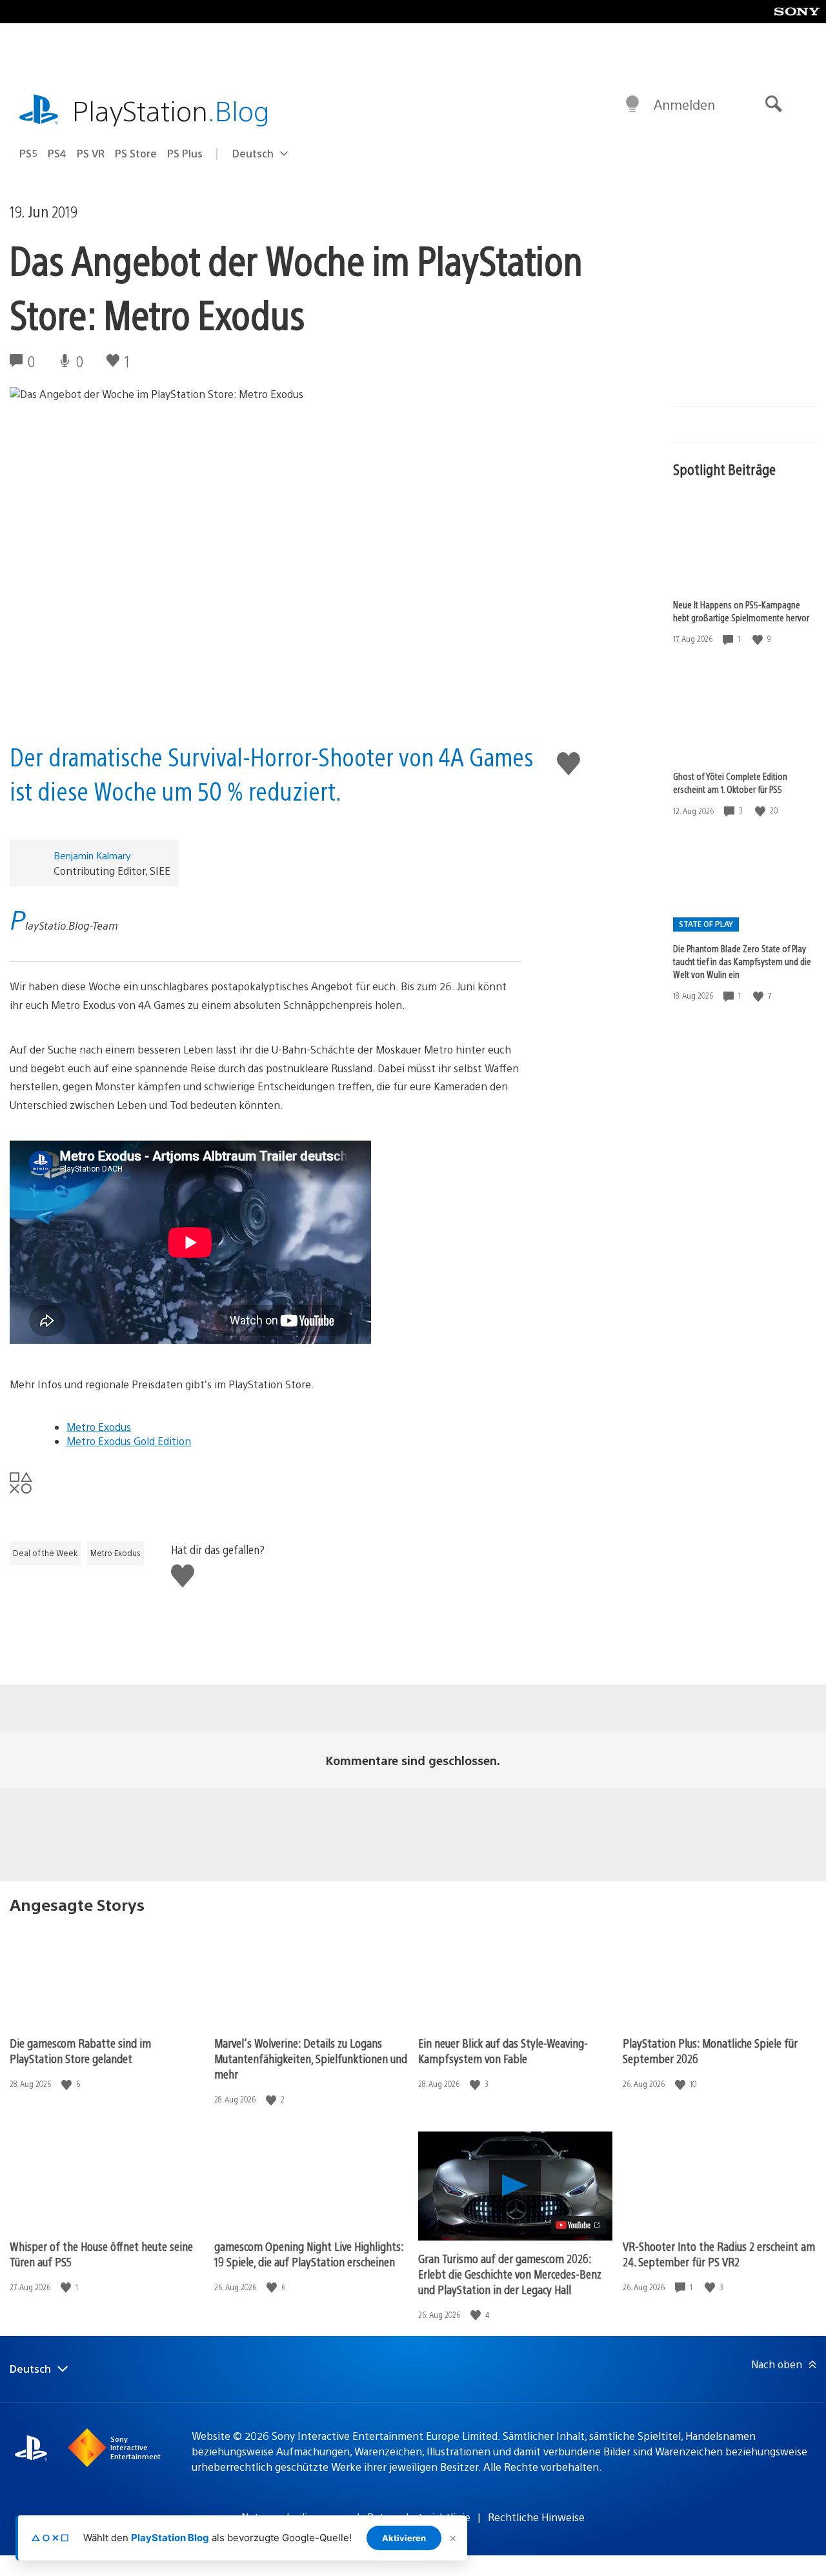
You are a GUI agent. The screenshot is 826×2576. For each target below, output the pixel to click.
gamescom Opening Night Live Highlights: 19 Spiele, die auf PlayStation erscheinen (309, 2254)
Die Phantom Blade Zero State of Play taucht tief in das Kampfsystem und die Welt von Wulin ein (742, 961)
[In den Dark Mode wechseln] (632, 105)
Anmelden (684, 104)
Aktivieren (404, 2538)
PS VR (91, 153)
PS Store (136, 153)
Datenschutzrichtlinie (419, 2517)
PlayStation (171, 110)
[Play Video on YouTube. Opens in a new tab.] (579, 2225)
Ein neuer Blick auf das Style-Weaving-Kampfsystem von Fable (503, 2051)
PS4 (57, 153)
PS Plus (185, 153)
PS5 (28, 153)
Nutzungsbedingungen (296, 2517)
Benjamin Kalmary (92, 855)
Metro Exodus (99, 1427)
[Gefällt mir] (759, 639)
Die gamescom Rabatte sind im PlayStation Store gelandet (80, 2051)
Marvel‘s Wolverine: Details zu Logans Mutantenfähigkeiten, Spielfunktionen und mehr (311, 2058)
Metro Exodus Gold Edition (129, 1441)
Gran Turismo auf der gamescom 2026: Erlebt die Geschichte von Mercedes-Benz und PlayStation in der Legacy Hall (510, 2274)
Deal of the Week (45, 1553)
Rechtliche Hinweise (536, 2517)
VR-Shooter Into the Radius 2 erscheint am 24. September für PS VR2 (719, 2254)
